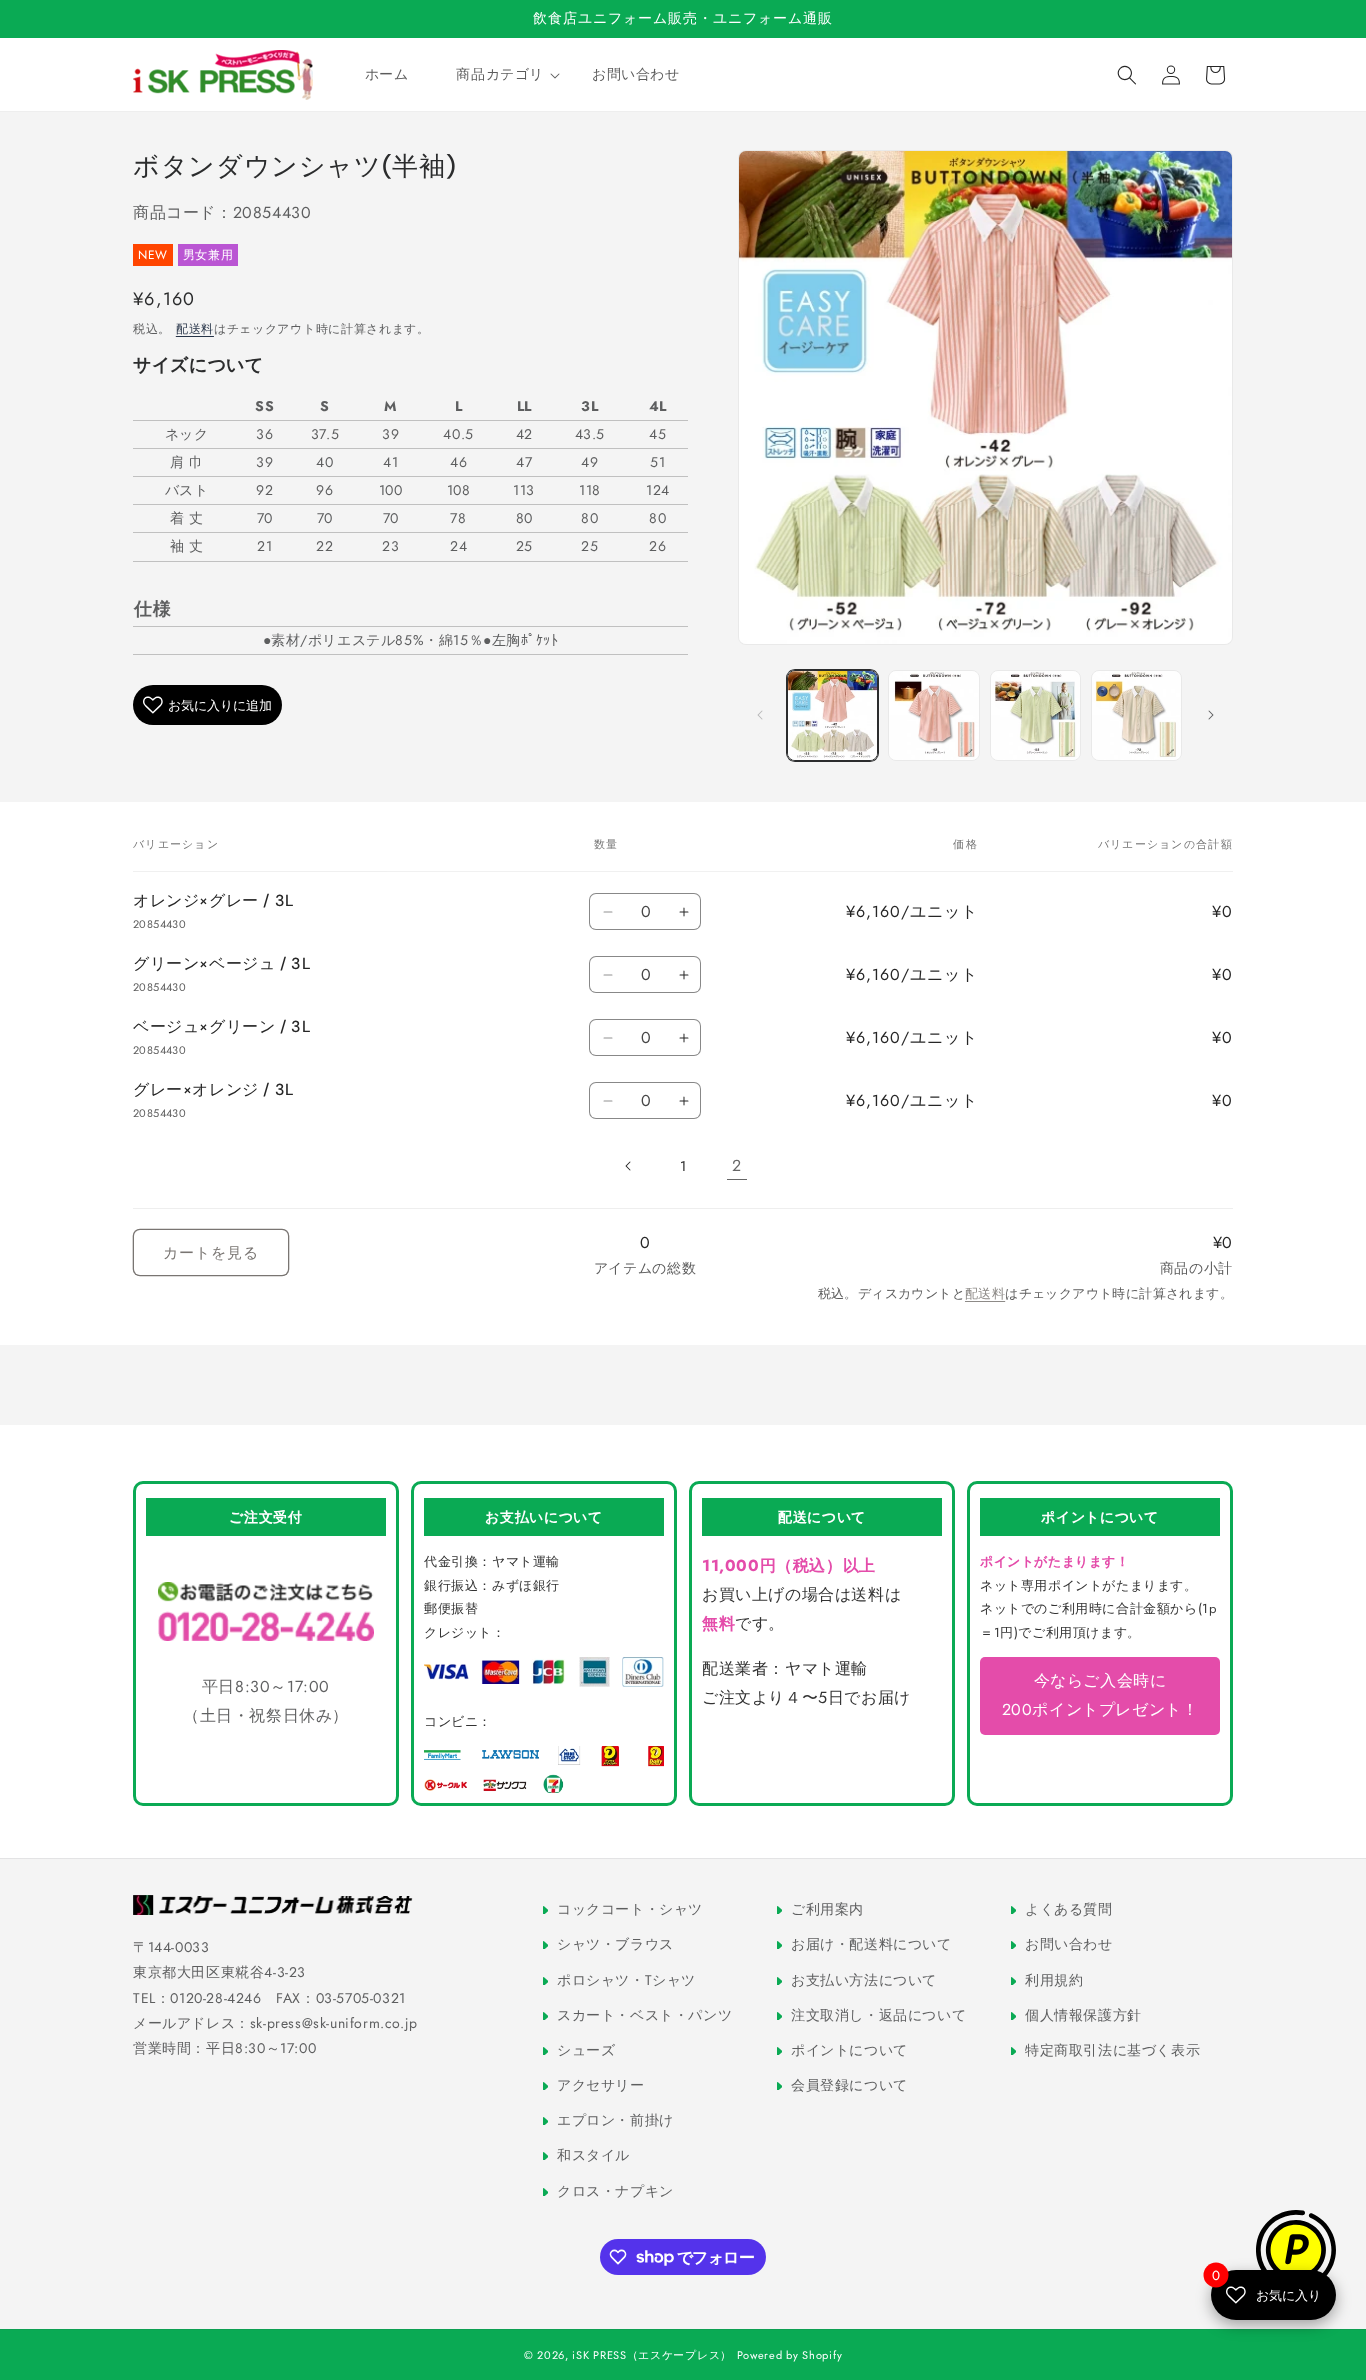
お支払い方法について (862, 1979)
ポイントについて (847, 2050)
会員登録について (847, 2085)
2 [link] (737, 1165)
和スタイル (591, 2155)
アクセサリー (599, 2085)
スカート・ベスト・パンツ (642, 2014)
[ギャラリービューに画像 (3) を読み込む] (1035, 715)
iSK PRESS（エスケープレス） (652, 2355)
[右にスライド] (1211, 715)
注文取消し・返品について (876, 2014)
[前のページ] (629, 1166)
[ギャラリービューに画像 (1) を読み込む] (832, 715)
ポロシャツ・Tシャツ (624, 1979)
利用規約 (1052, 1979)
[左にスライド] (760, 715)
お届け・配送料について (869, 1944)
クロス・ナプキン (613, 2190)
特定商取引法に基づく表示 (1110, 2050)
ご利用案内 (825, 1909)
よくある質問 (1067, 1909)
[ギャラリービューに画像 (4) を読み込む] (1136, 715)
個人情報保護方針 (1081, 2014)
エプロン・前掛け (613, 2120)
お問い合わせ (1067, 1944)
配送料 (195, 329)
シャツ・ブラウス (613, 1944)
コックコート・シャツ (628, 1909)
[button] (500, 74)
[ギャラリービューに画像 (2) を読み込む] (933, 715)
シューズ (584, 2050)
